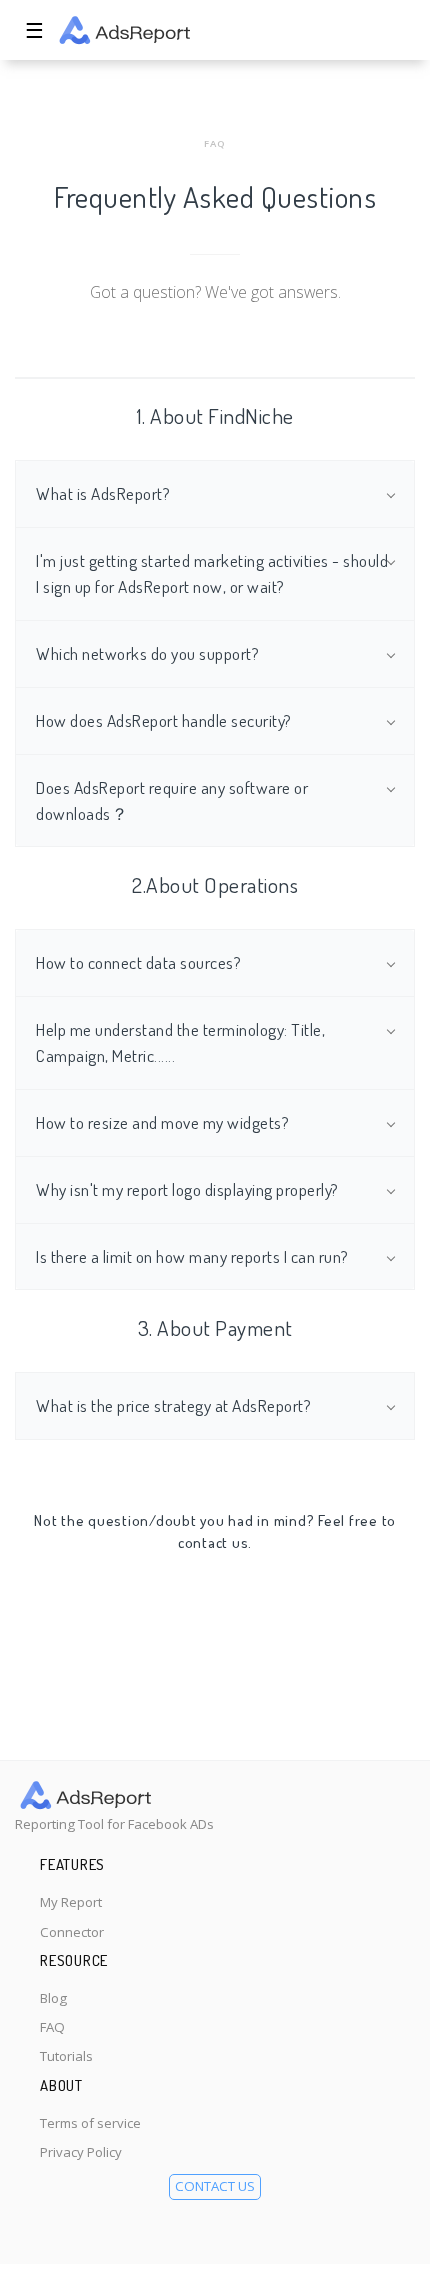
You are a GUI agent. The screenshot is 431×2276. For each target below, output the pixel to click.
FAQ (52, 2027)
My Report (71, 1902)
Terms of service (90, 2123)
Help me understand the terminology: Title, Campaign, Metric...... (180, 1042)
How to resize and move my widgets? (162, 1122)
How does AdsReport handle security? (164, 720)
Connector (72, 1932)
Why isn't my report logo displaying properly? (187, 1189)
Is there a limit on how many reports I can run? (192, 1256)
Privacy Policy (81, 2152)
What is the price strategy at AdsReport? (173, 1405)
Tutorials (66, 2056)
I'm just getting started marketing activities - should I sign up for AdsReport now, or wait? (212, 573)
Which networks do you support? (147, 653)
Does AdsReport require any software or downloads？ (172, 800)
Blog (53, 1998)
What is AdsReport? (103, 493)
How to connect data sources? (138, 962)
